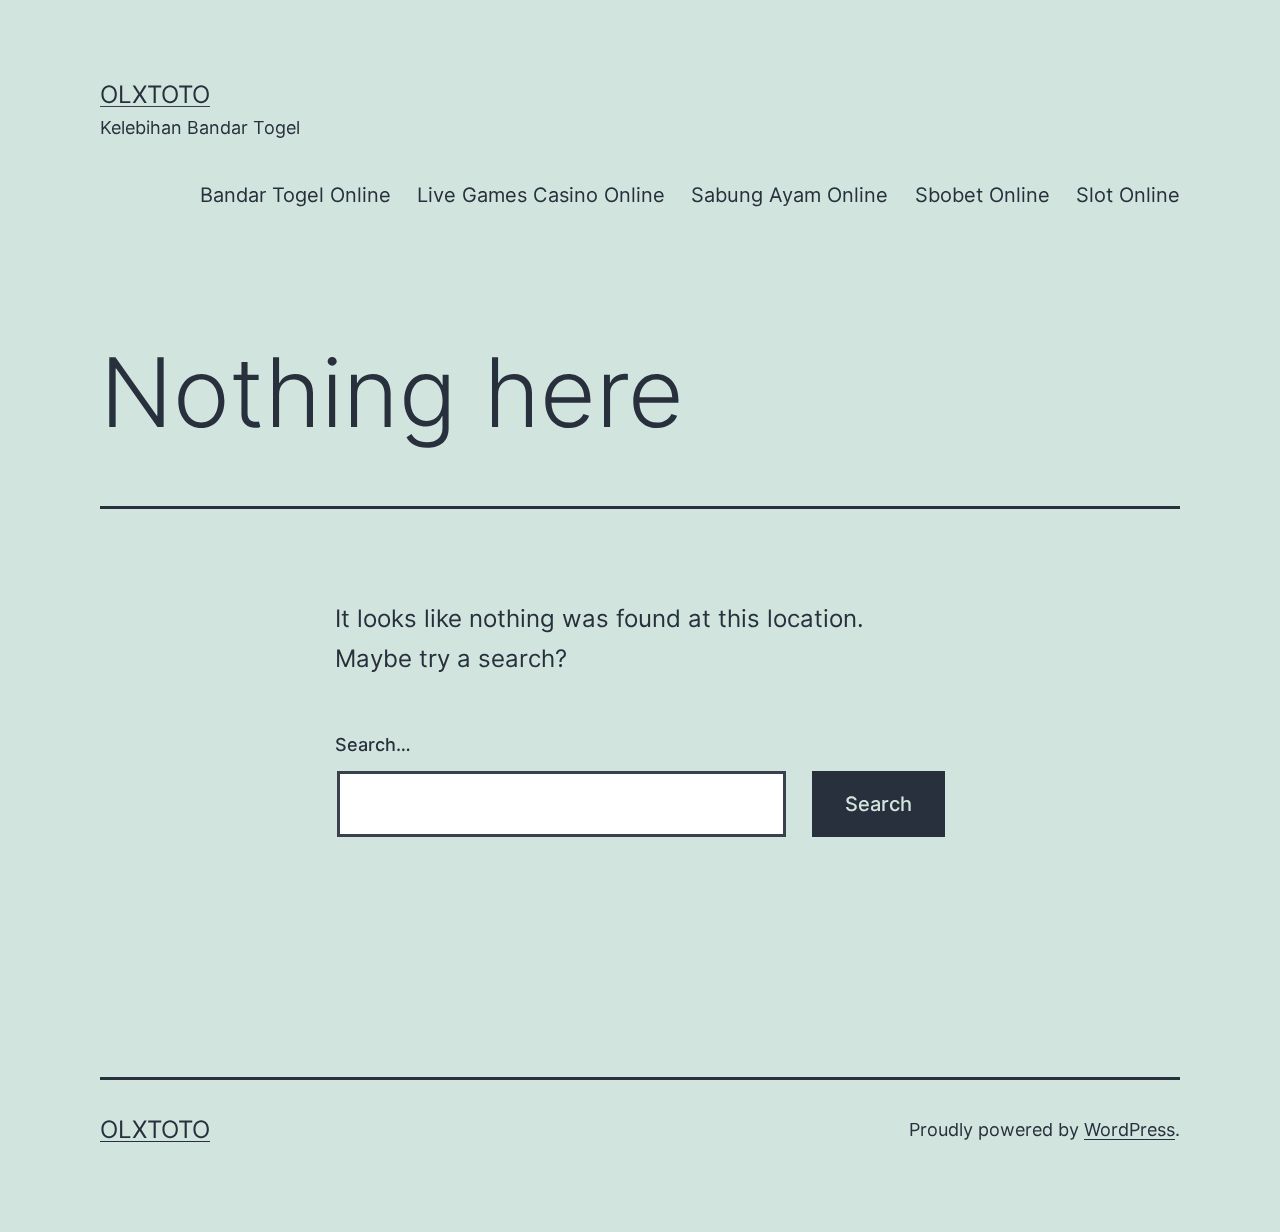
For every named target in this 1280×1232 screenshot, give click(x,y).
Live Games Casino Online (541, 195)
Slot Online (1128, 195)
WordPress (1129, 1129)
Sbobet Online (982, 195)
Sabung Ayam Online (789, 195)
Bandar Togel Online (295, 195)
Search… (373, 744)
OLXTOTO (155, 94)
